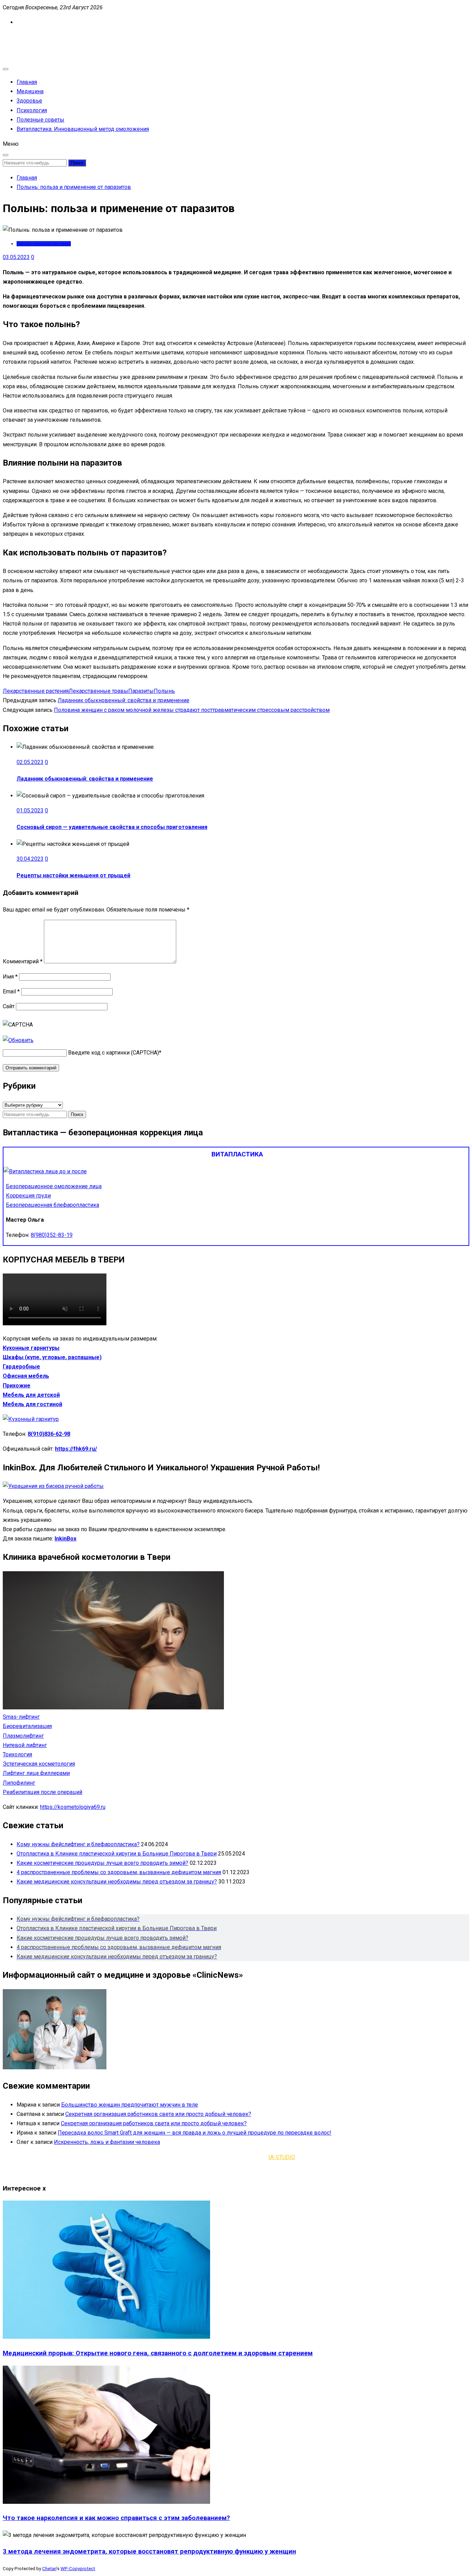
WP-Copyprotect (78, 2569)
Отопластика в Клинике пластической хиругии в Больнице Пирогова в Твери (117, 1854)
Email (11, 991)
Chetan (49, 2569)
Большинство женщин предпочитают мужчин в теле (130, 2105)
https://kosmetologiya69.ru (73, 1807)
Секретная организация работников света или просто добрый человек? (158, 2114)
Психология (32, 110)
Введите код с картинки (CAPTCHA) (114, 1053)
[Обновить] (18, 1040)
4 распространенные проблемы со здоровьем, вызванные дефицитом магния (119, 1872)
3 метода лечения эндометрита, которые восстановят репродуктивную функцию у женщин (149, 2551)
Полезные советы (40, 120)
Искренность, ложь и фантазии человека (107, 2142)
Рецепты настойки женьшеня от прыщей (73, 875)
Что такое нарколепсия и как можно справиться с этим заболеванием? (116, 2518)
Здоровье (29, 101)
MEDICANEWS (21, 37)
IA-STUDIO (282, 2157)
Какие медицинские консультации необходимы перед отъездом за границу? (117, 1882)
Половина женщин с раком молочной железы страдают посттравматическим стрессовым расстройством (192, 710)
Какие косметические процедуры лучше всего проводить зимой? (102, 1863)
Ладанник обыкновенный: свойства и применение (124, 700)
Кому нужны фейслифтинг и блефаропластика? (78, 1844)
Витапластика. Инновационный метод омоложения (83, 129)
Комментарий (23, 961)
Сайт (9, 1006)
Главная (27, 82)
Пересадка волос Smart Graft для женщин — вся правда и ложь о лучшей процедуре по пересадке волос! (195, 2133)
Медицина (30, 91)
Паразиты (141, 691)
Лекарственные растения (44, 244)
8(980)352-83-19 (52, 1235)
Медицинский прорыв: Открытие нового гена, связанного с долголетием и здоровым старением (158, 2353)
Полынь (164, 691)
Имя (10, 977)
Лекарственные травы (98, 691)
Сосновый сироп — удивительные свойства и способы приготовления (112, 827)
